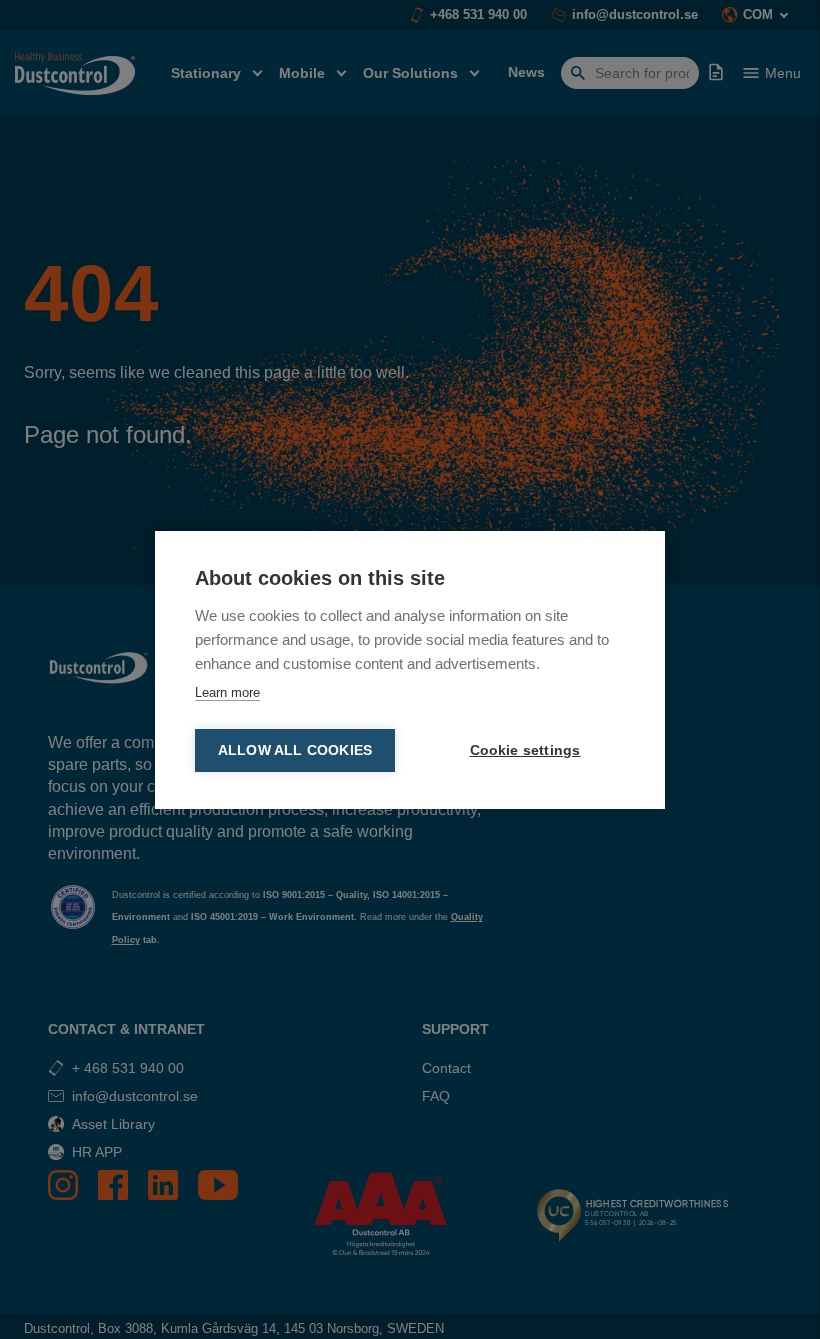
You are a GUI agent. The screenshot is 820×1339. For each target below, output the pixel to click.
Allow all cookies (295, 750)
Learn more (227, 692)
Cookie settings (525, 750)
